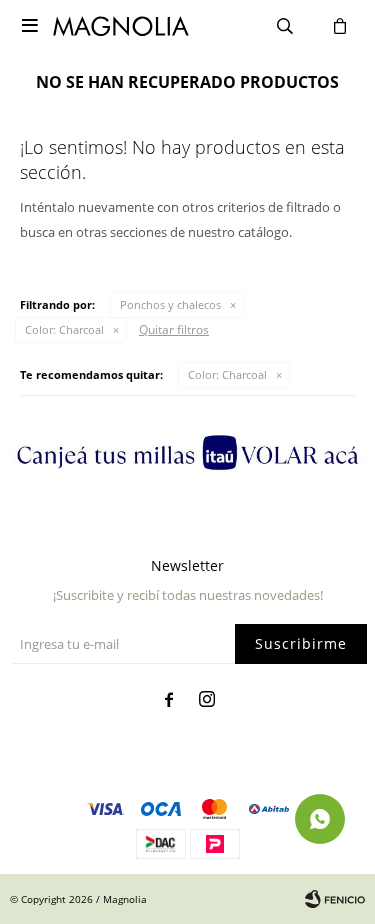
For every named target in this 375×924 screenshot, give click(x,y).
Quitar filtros (174, 329)
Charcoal (64, 329)
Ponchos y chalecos (170, 304)
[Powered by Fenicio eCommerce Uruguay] (335, 899)
